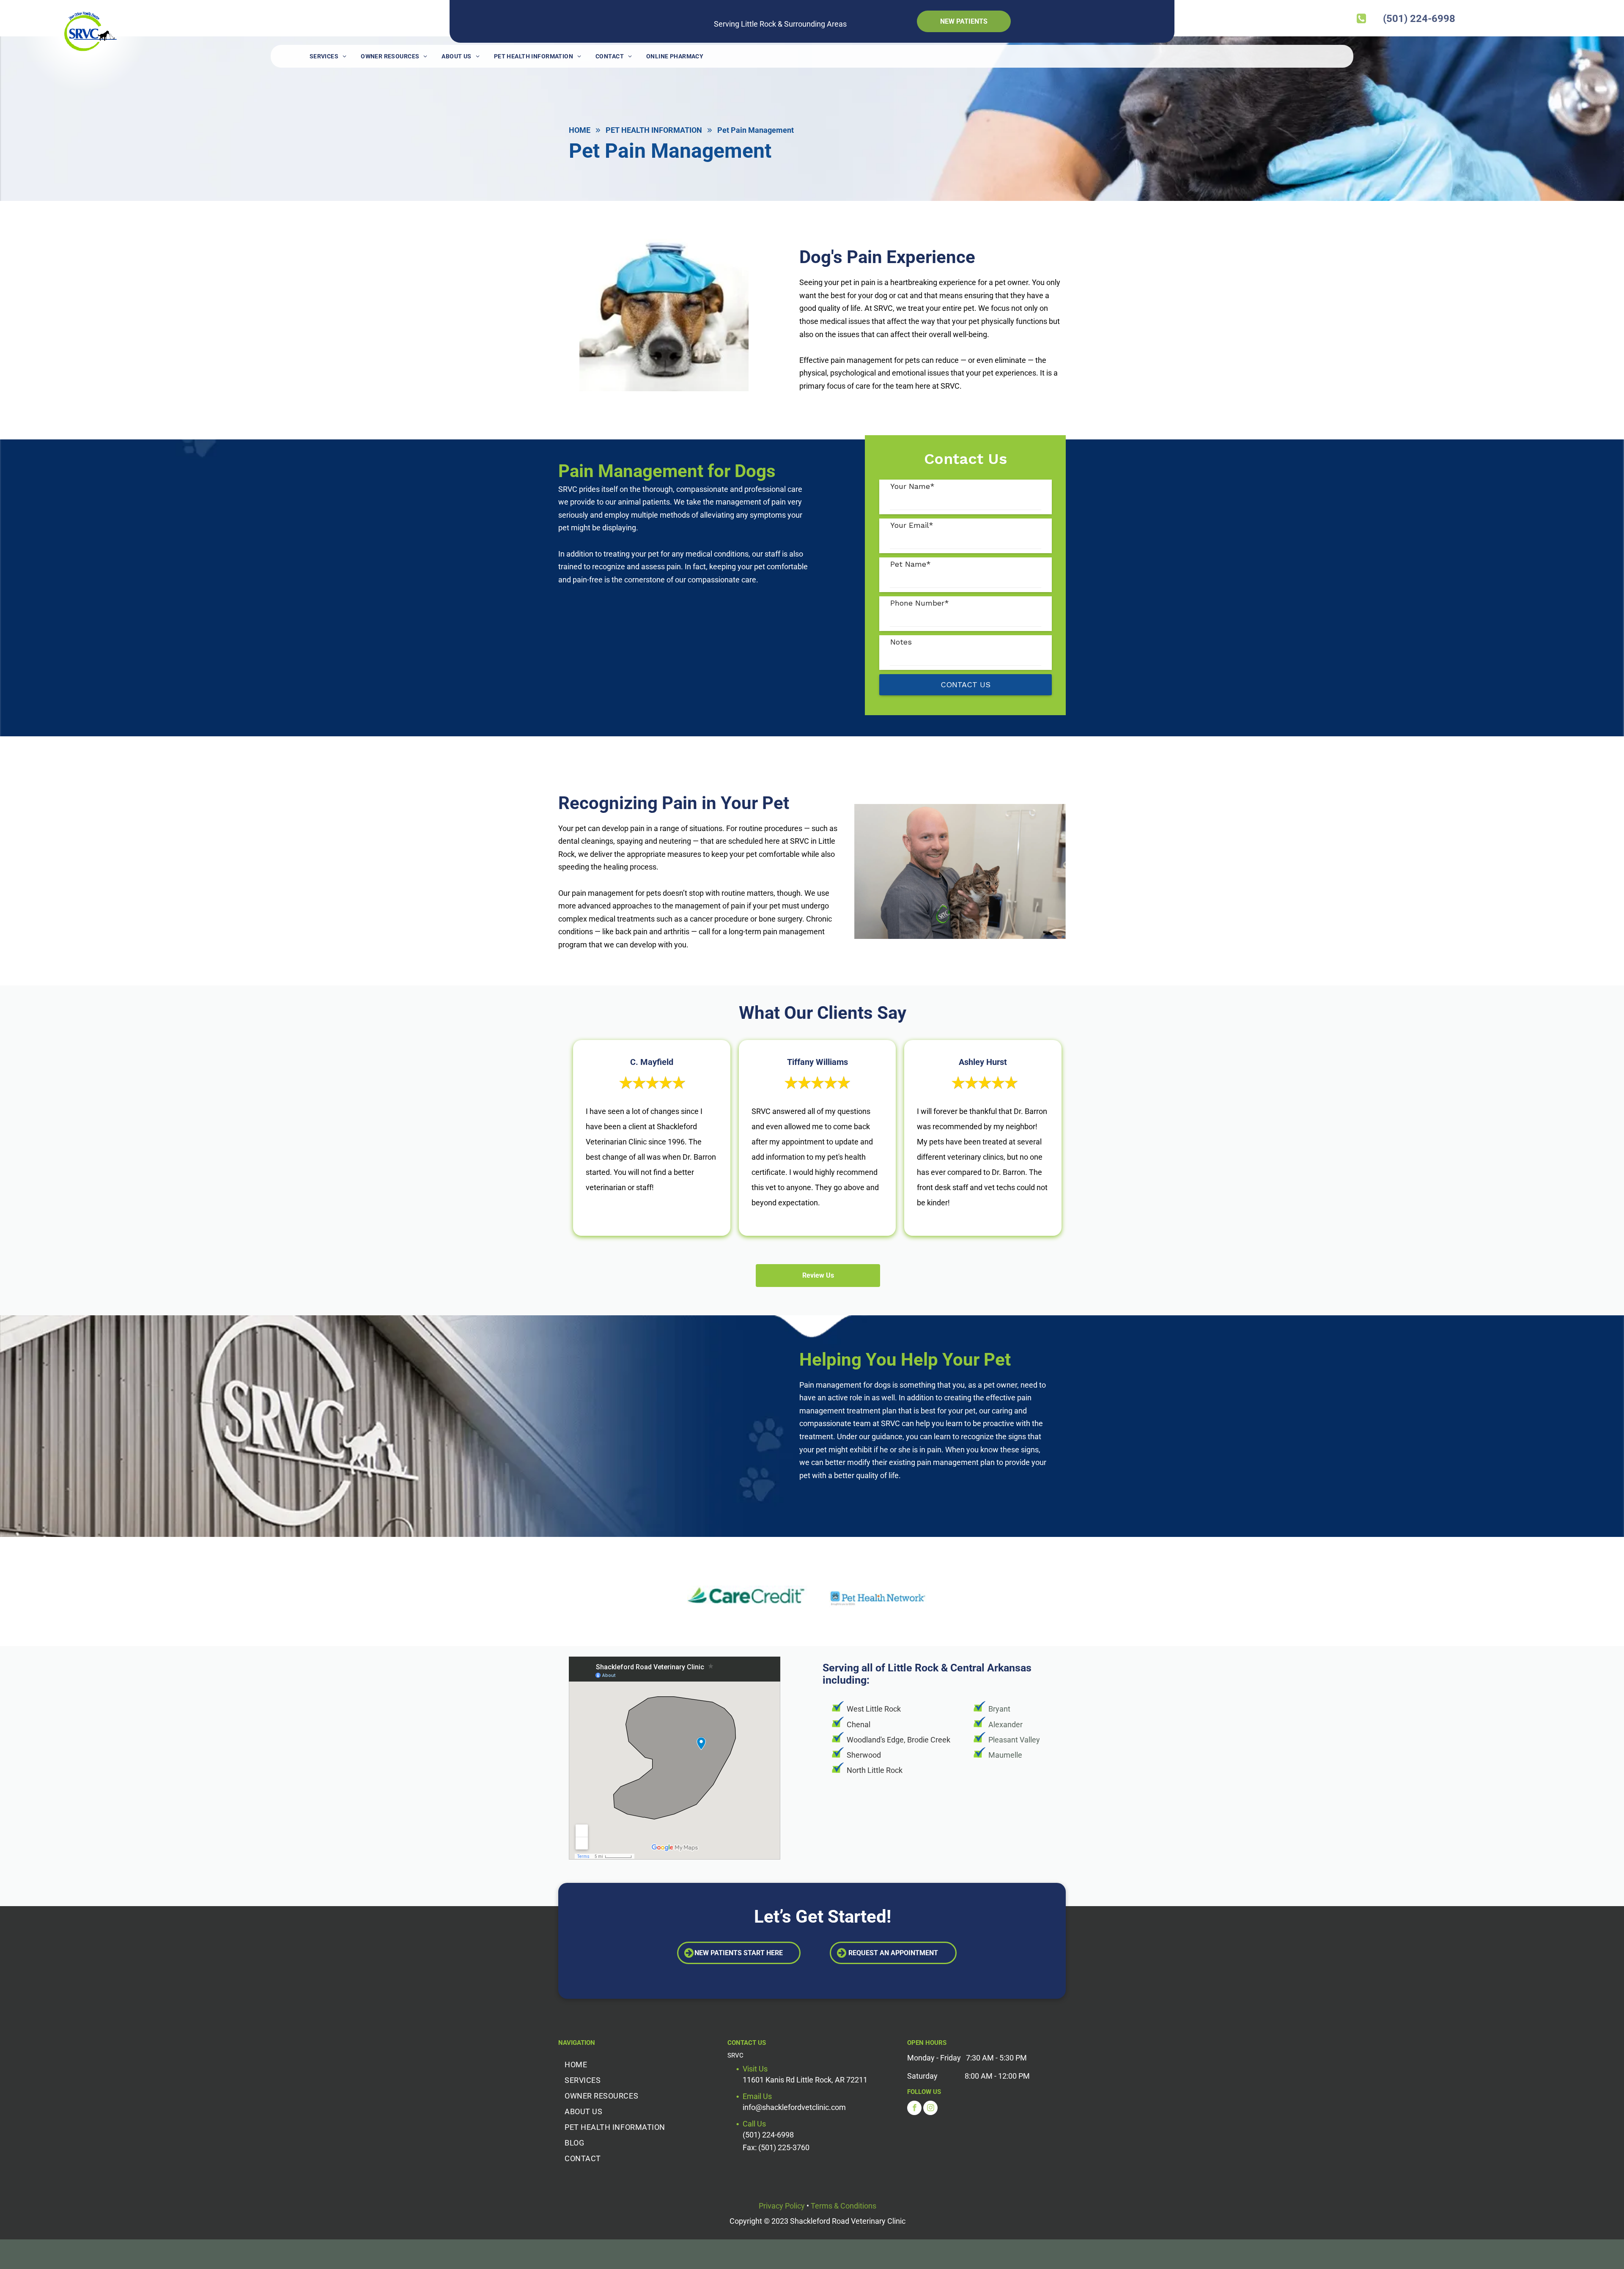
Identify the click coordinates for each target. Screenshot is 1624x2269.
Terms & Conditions (844, 2206)
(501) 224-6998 (768, 2135)
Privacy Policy (782, 2206)
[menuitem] (328, 56)
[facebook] (914, 2109)
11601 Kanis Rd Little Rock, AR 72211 (805, 2080)
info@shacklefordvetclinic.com (794, 2107)
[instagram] (930, 2109)
